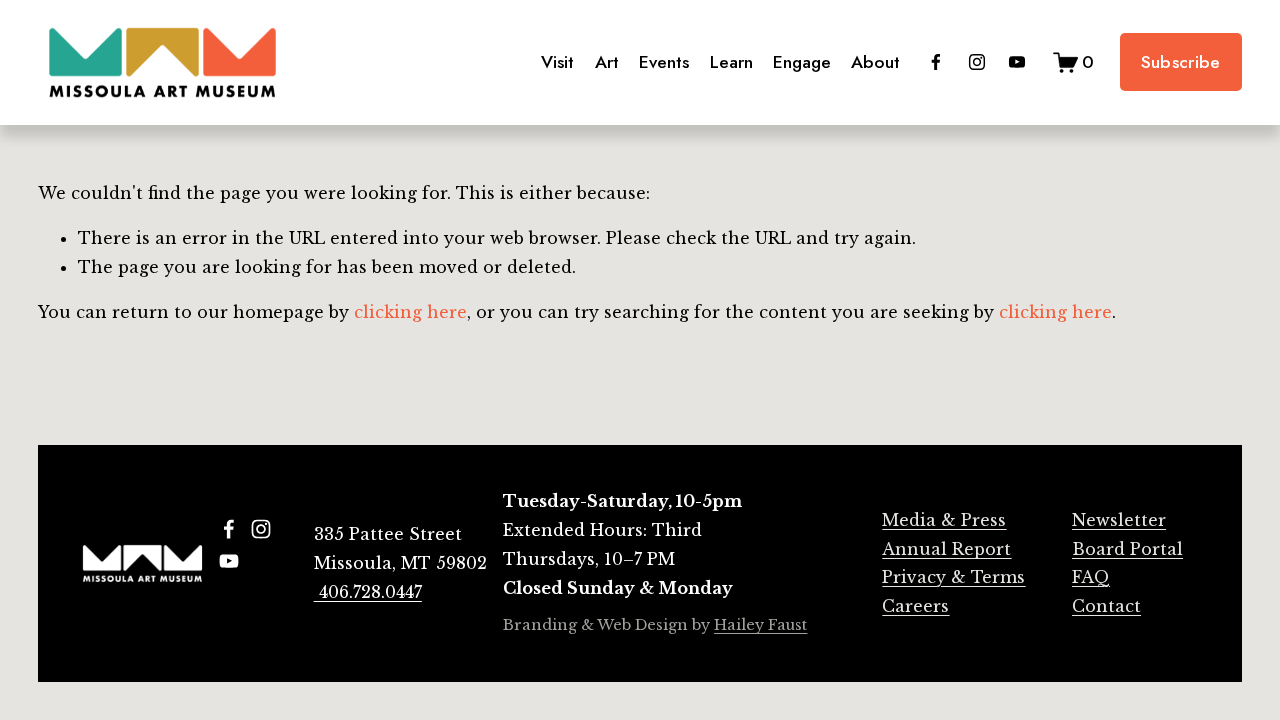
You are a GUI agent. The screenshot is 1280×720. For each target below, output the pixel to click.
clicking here (410, 312)
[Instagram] (977, 62)
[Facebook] (936, 62)
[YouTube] (1017, 62)
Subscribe (1181, 62)
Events (664, 62)
